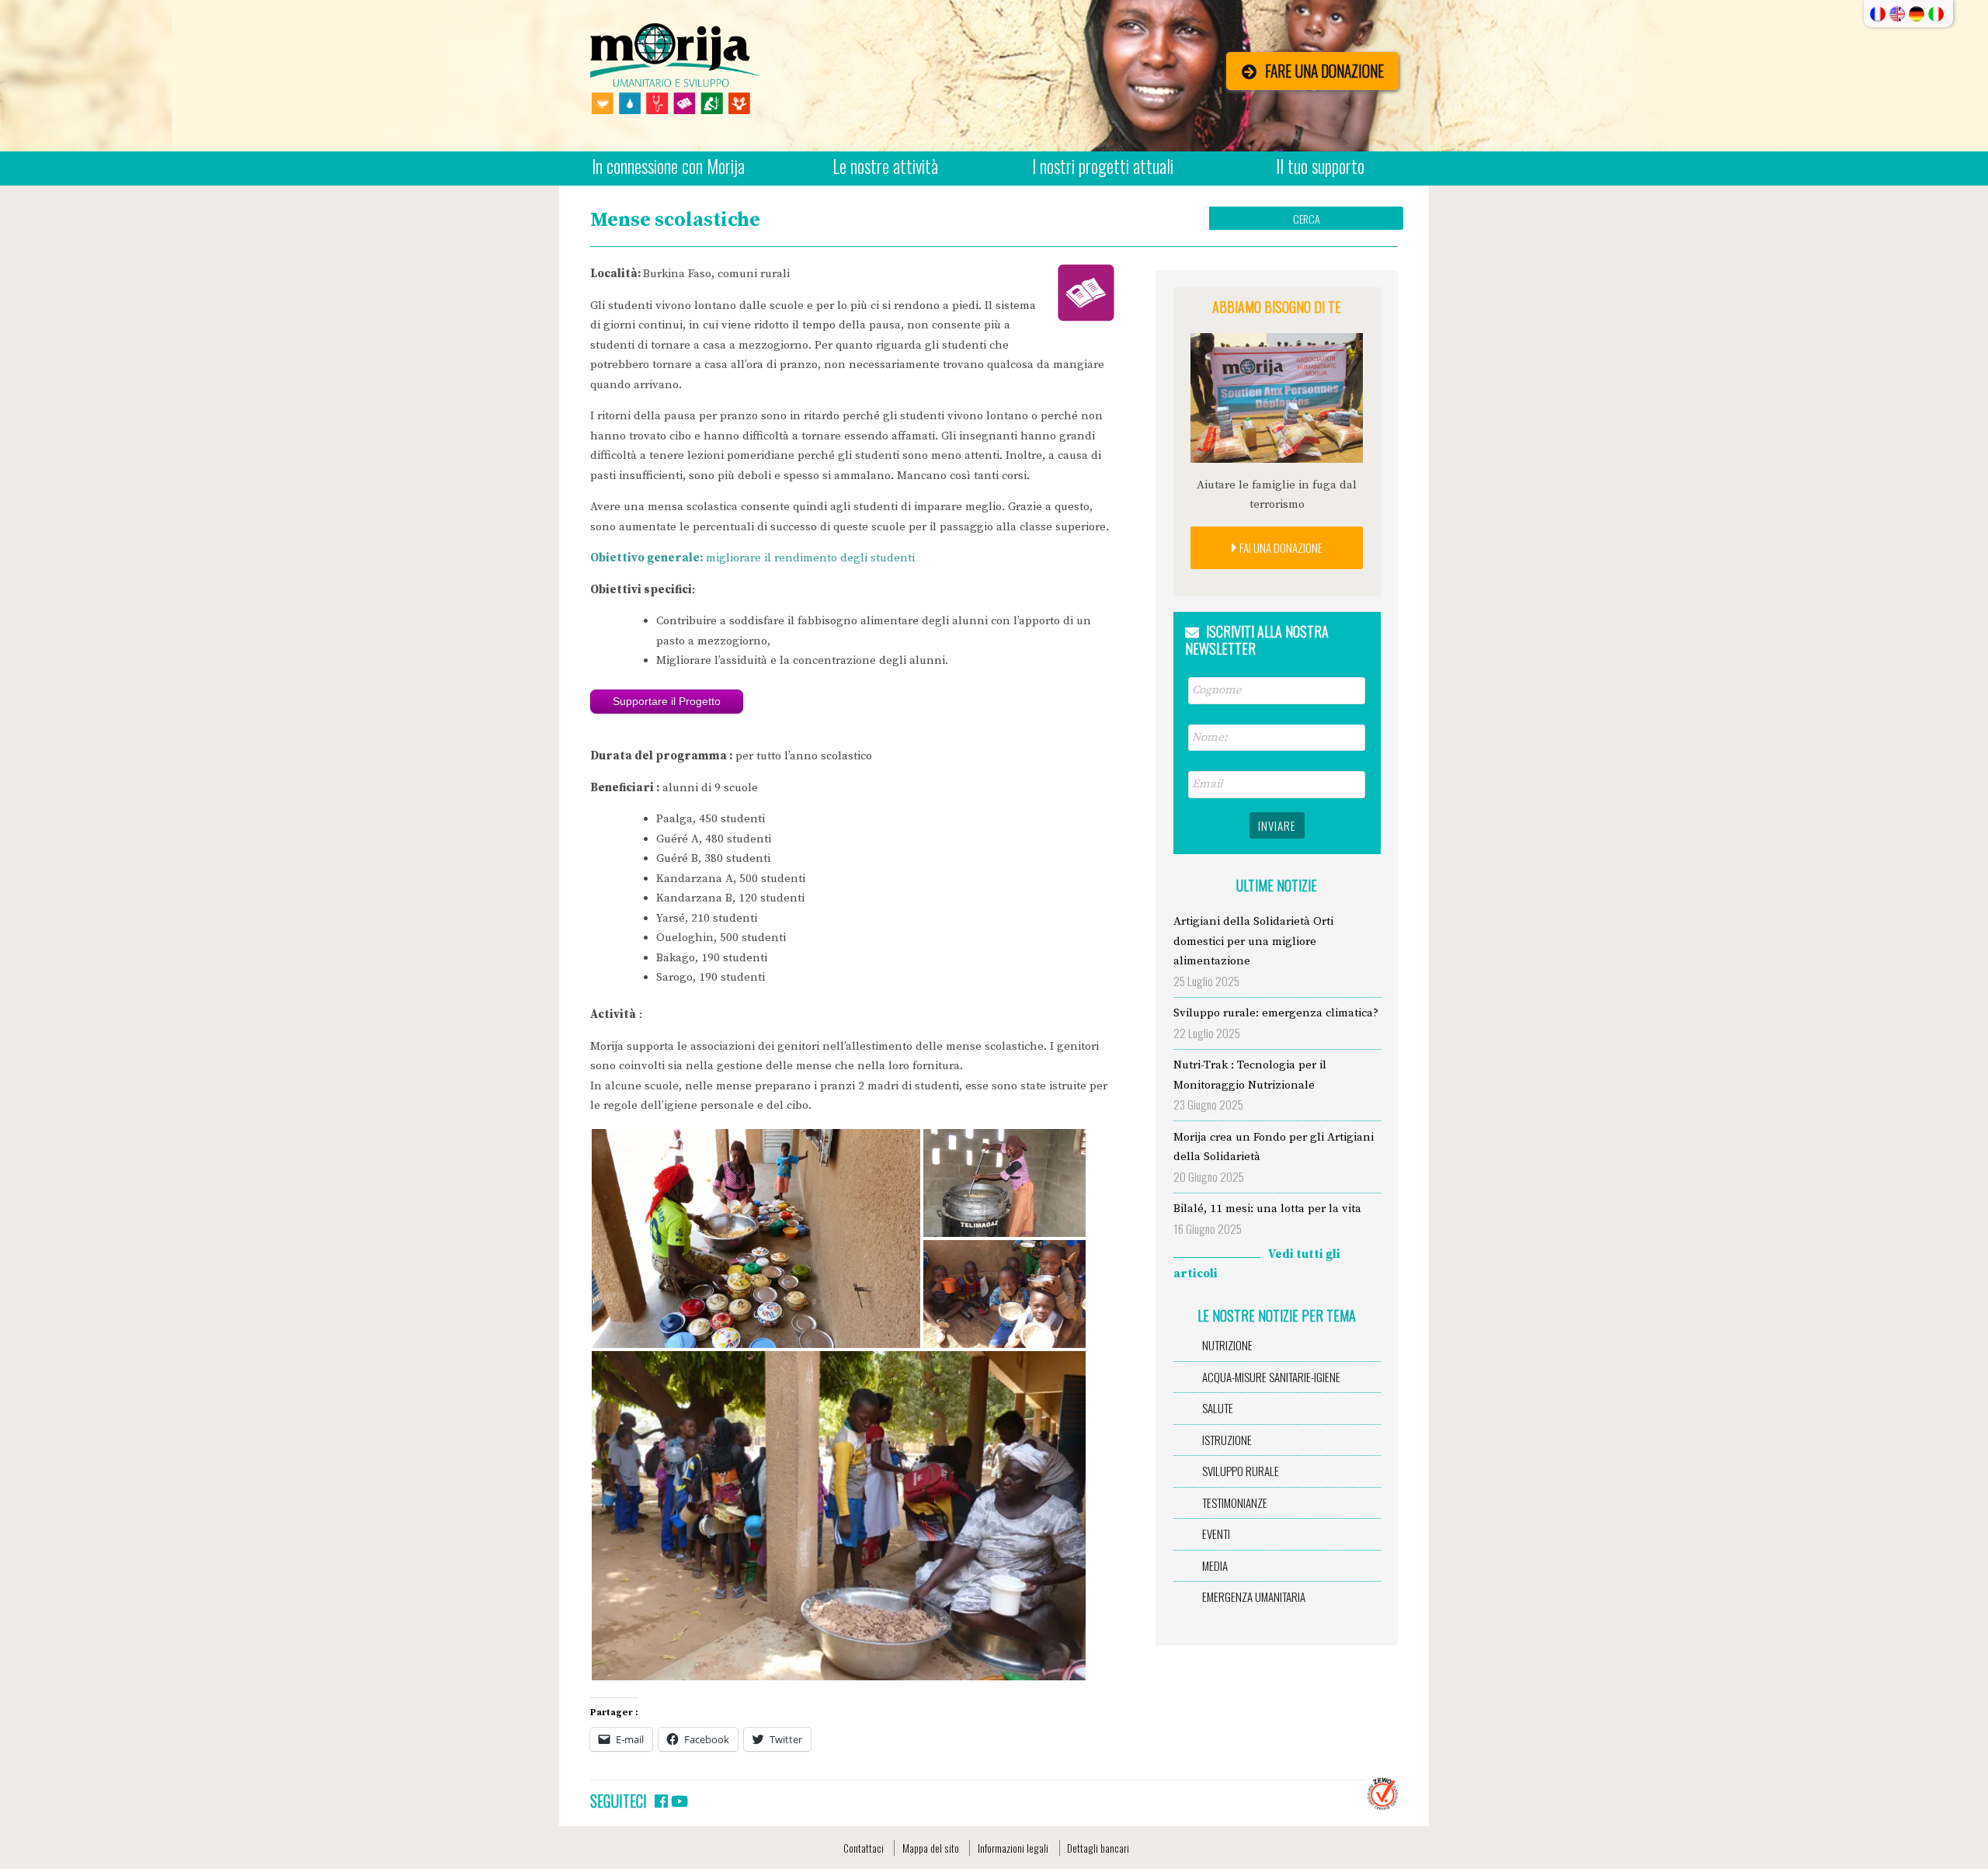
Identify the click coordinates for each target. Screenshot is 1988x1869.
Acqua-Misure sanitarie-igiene (1271, 1377)
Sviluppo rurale (1241, 1471)
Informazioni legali (1013, 1848)
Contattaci (864, 1848)
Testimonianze (1235, 1502)
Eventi (1216, 1534)
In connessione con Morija (668, 166)
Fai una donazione (1280, 547)
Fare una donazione (1324, 71)
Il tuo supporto (1320, 166)
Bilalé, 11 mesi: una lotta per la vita (1267, 1209)
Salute (1218, 1408)
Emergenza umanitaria (1254, 1596)
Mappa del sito (931, 1848)
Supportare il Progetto (667, 701)
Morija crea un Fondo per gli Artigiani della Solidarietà (1274, 1147)
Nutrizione (1227, 1345)
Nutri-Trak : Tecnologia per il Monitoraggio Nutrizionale (1250, 1075)
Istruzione (1227, 1440)
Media (1215, 1565)
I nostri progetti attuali (1103, 166)
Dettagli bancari (1098, 1848)
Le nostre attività (885, 166)
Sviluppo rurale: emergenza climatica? (1276, 1013)
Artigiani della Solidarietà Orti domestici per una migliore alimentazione (1253, 941)
